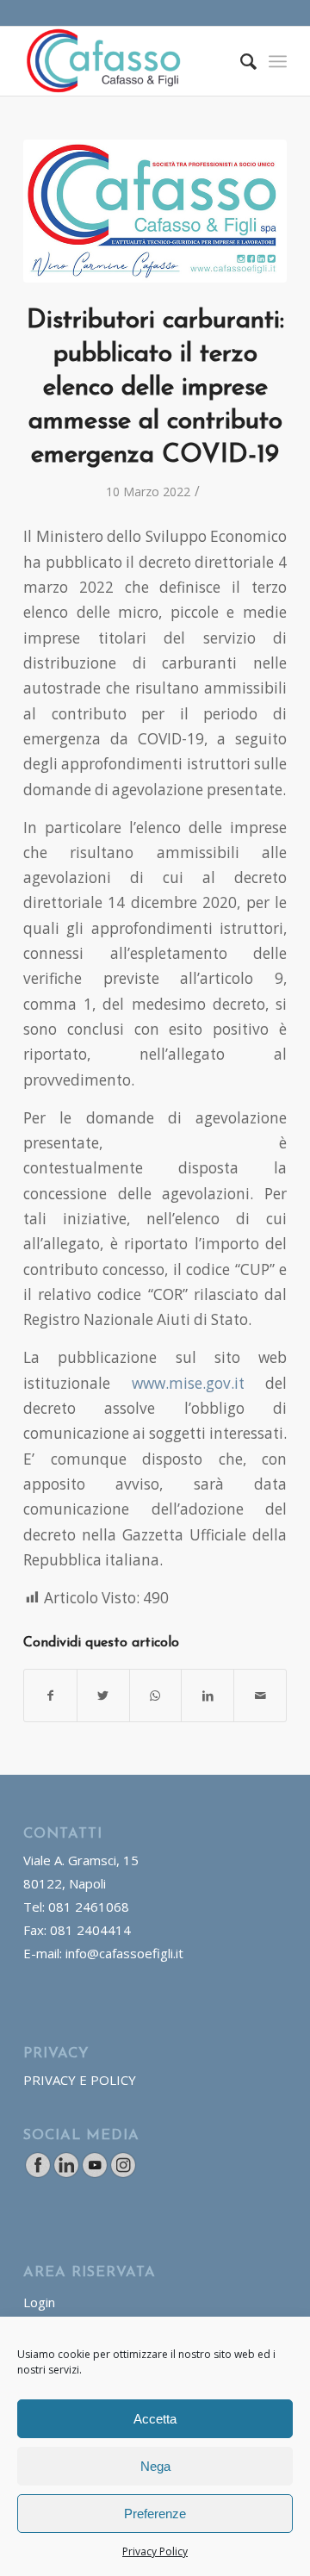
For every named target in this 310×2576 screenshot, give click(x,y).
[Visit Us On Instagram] (123, 2174)
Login (39, 2302)
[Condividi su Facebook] (50, 1696)
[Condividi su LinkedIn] (208, 1696)
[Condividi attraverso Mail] (260, 1696)
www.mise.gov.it (188, 1383)
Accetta (155, 2419)
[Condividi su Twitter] (103, 1696)
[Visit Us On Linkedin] (66, 2174)
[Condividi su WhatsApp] (156, 1696)
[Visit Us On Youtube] (94, 2174)
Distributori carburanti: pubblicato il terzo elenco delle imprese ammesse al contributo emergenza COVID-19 (155, 388)
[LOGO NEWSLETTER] (155, 211)
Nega (155, 2466)
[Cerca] (240, 61)
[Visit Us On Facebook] (37, 2174)
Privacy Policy (155, 2551)
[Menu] (278, 61)
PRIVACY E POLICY (80, 2080)
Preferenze (155, 2514)
